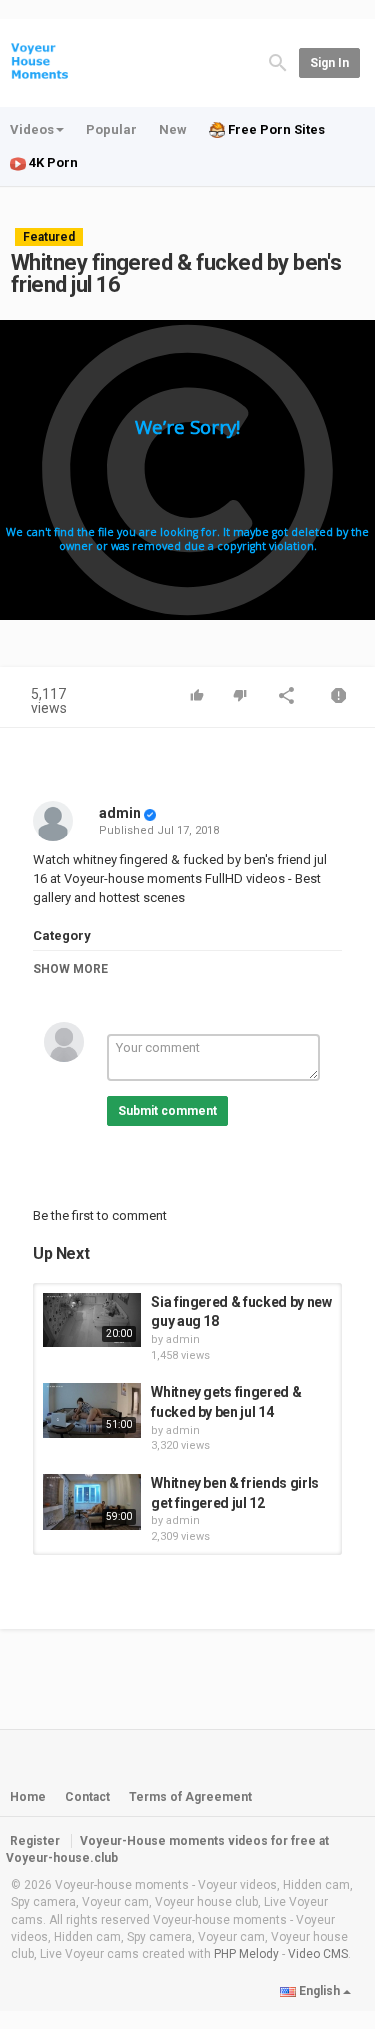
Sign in (329, 63)
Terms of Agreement (190, 1797)
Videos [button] (32, 129)
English (319, 1991)
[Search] (278, 61)
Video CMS (318, 1954)
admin (120, 813)
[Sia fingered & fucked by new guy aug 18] (92, 1320)
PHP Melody (246, 1954)
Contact (87, 1797)
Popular (111, 129)
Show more (70, 969)
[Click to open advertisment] (187, 470)
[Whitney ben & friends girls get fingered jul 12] (92, 1501)
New (173, 129)
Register (35, 1841)
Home (28, 1797)
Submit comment (167, 1111)
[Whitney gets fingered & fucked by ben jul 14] (92, 1410)
